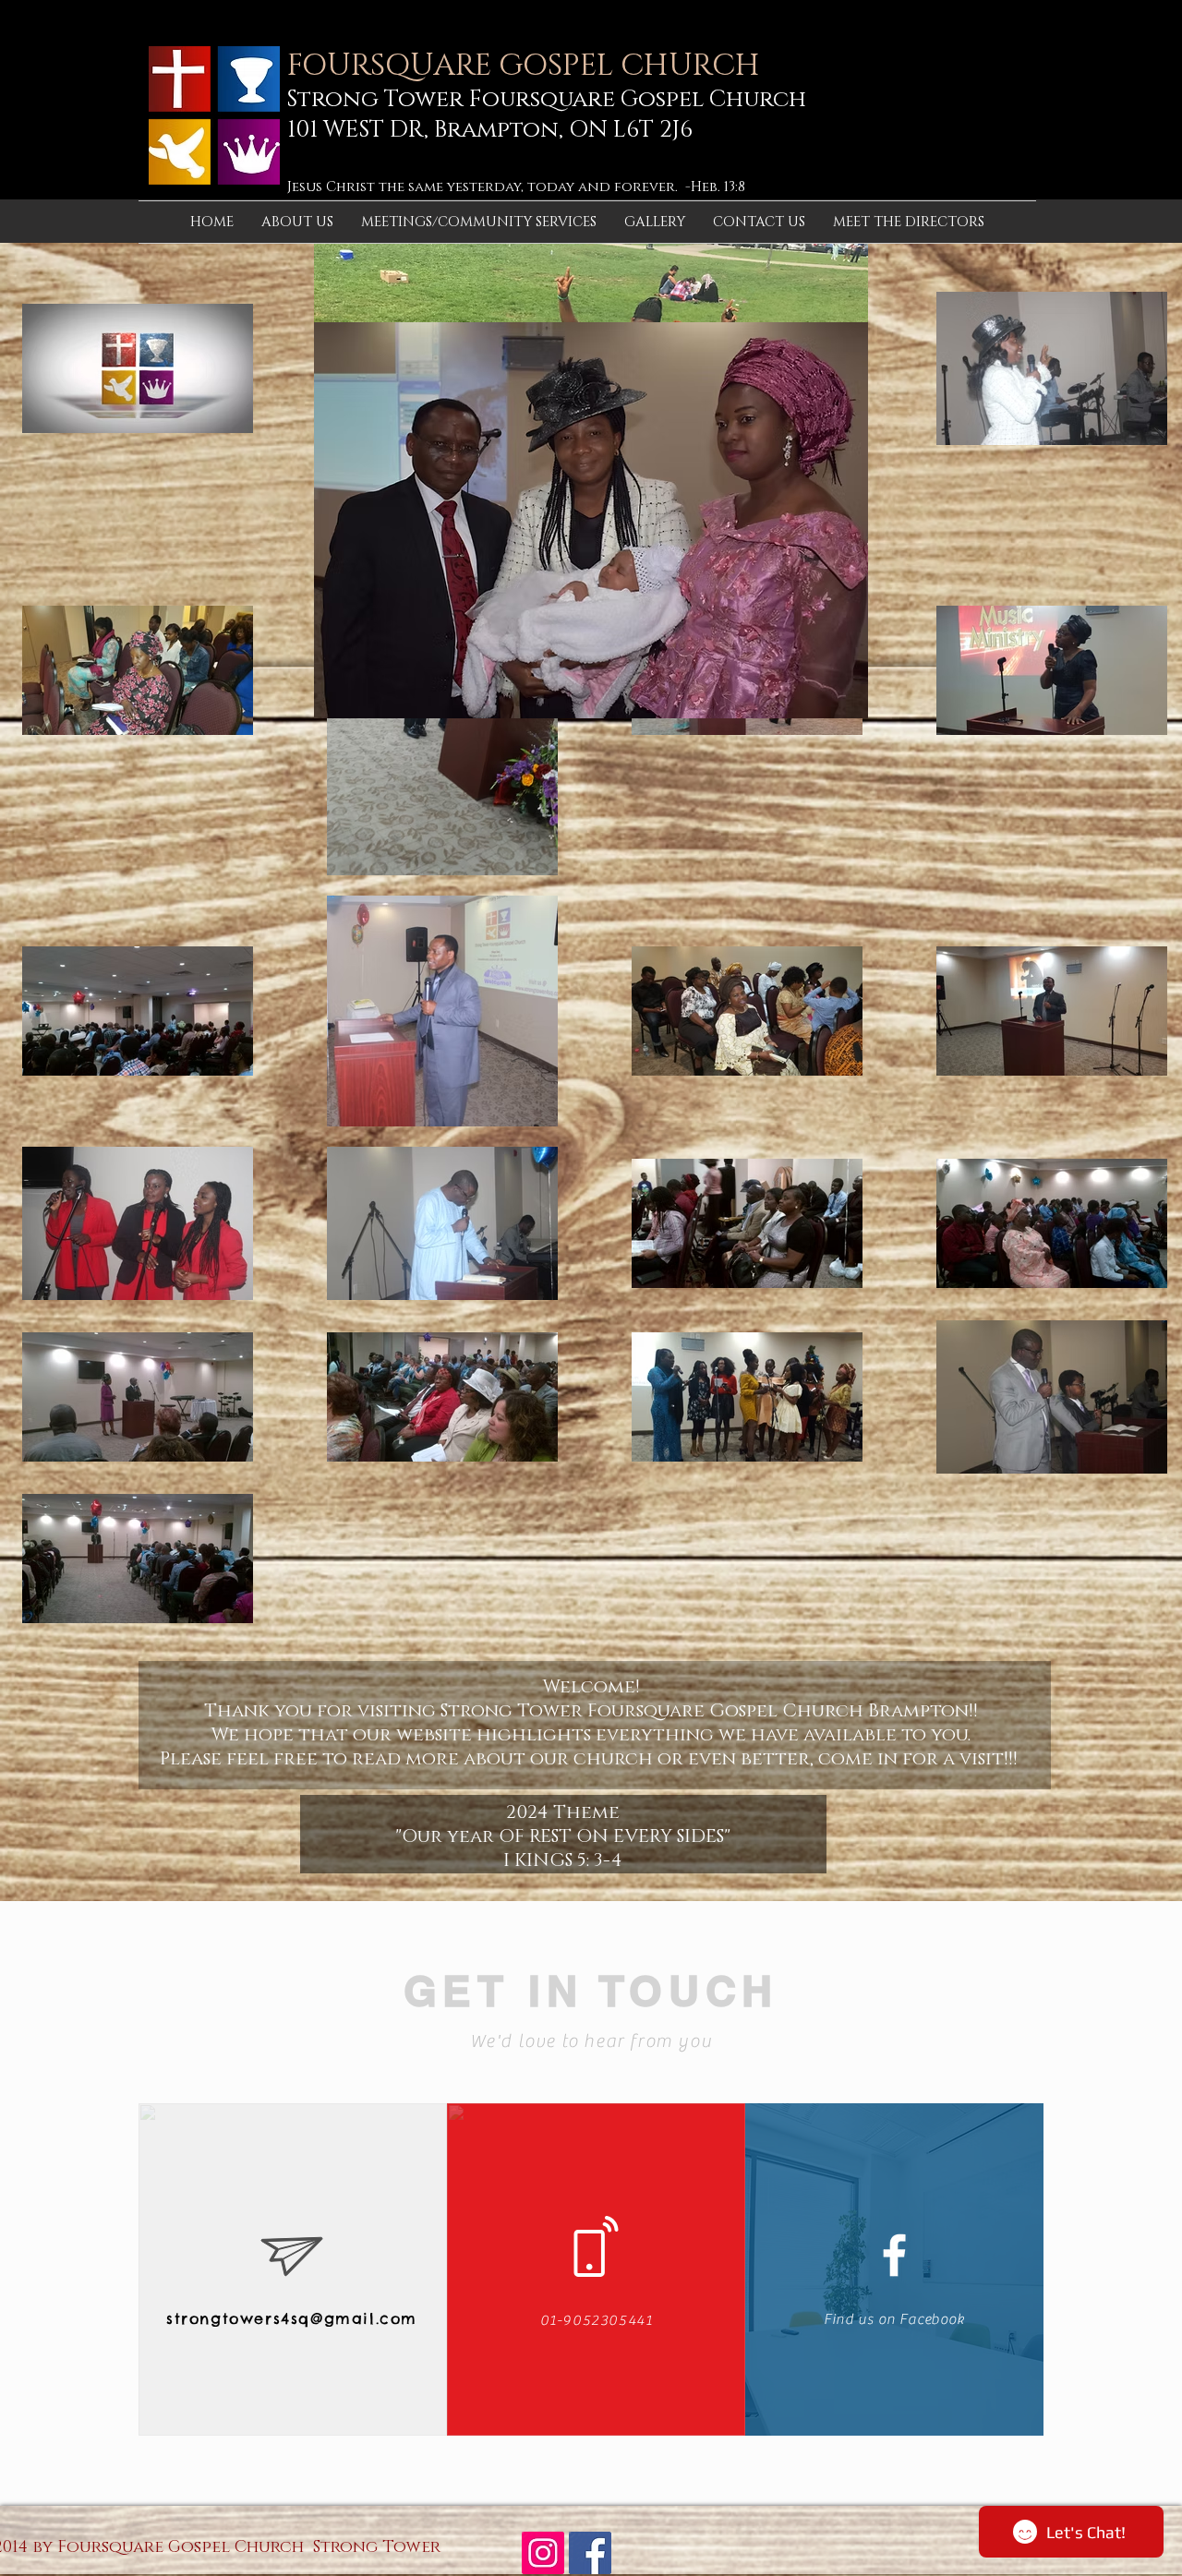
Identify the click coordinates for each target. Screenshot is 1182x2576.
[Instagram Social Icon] (543, 2553)
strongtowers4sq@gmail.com (292, 2318)
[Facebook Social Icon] (590, 2553)
